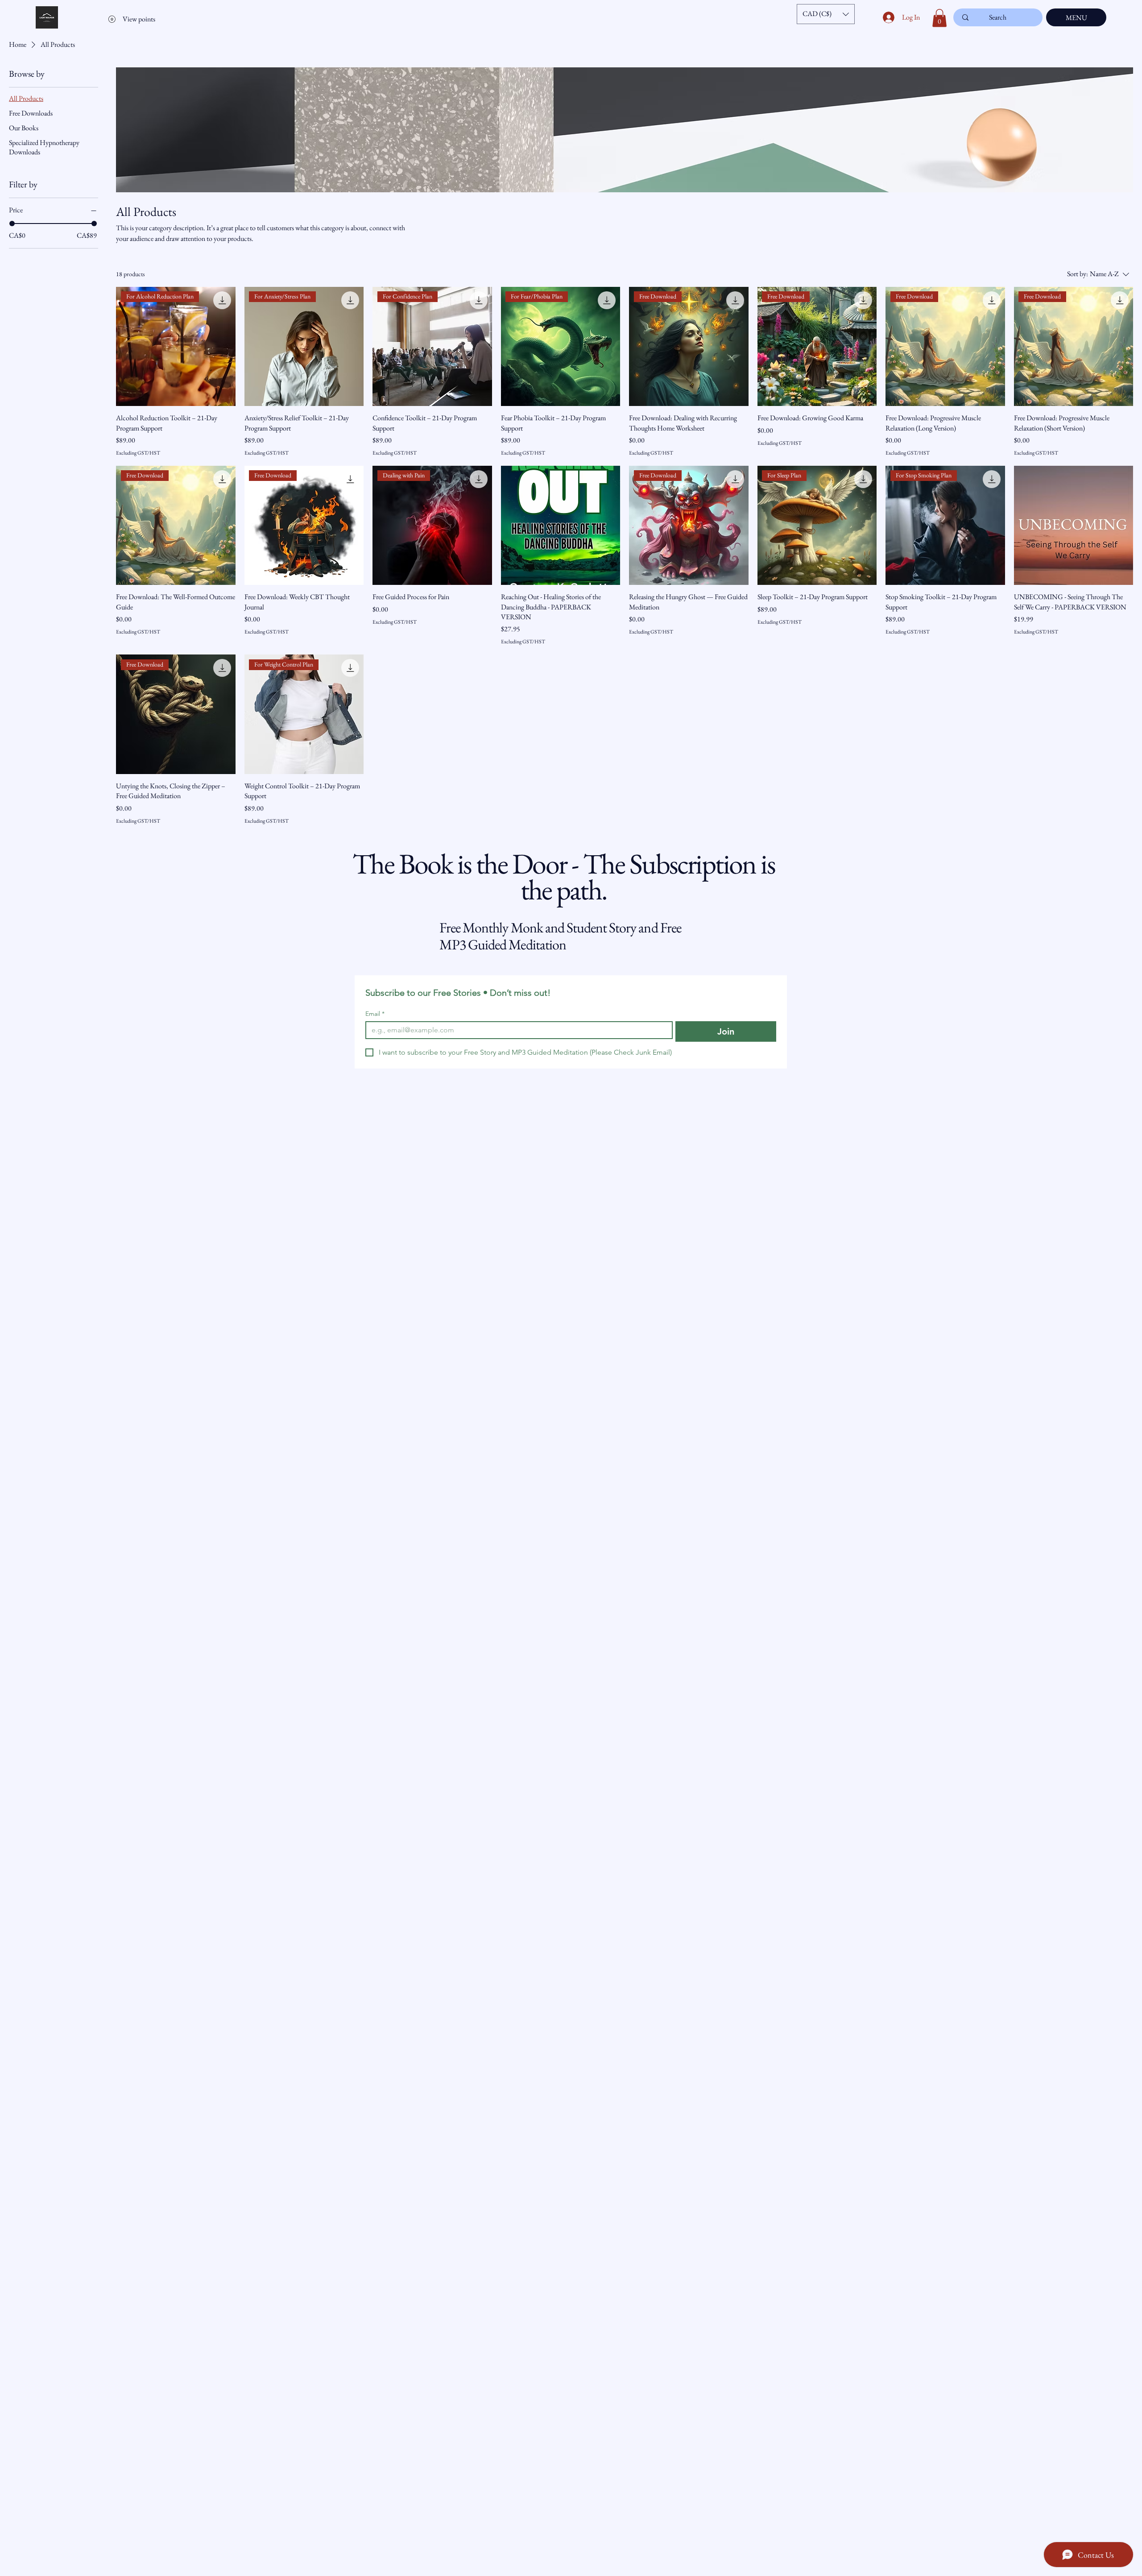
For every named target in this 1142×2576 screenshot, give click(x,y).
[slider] (12, 224)
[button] (826, 14)
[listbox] (826, 14)
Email (375, 1014)
